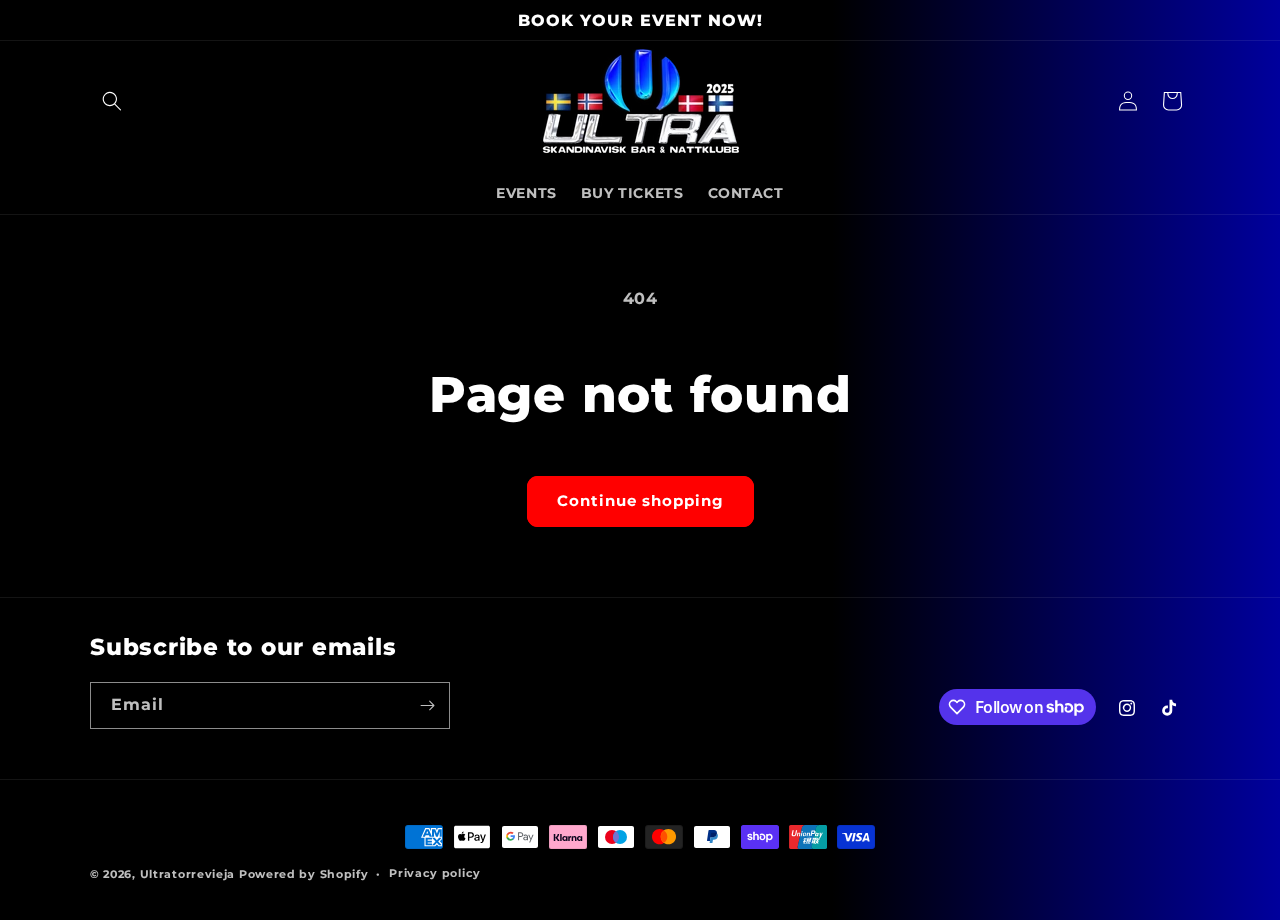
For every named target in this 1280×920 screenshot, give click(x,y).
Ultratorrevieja (188, 874)
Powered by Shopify (304, 874)
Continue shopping (640, 500)
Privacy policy (435, 873)
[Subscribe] (427, 705)
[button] (112, 101)
